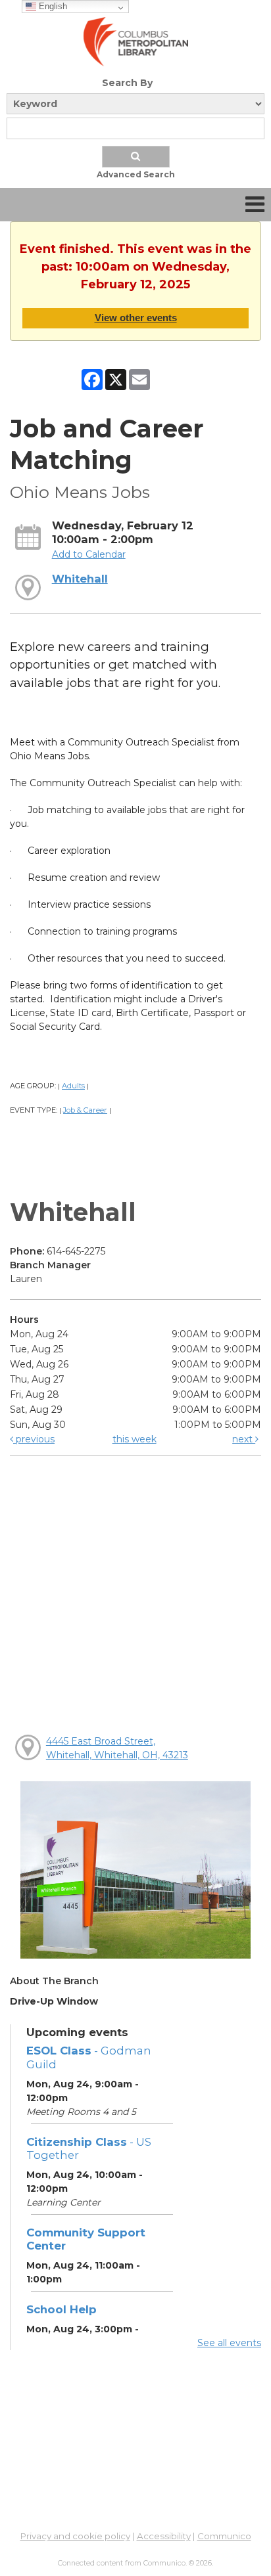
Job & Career (85, 1110)
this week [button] (135, 1439)
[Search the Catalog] (136, 157)
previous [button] (34, 1439)
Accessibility (164, 2536)
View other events (136, 318)
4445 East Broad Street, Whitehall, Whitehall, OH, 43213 (117, 1748)
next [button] (244, 1439)
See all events (229, 2343)
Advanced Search (136, 174)
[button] (255, 205)
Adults (73, 1086)
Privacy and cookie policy (75, 2536)
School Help (62, 2309)
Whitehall (80, 579)
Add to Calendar (89, 554)
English (52, 6)
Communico (224, 2536)
